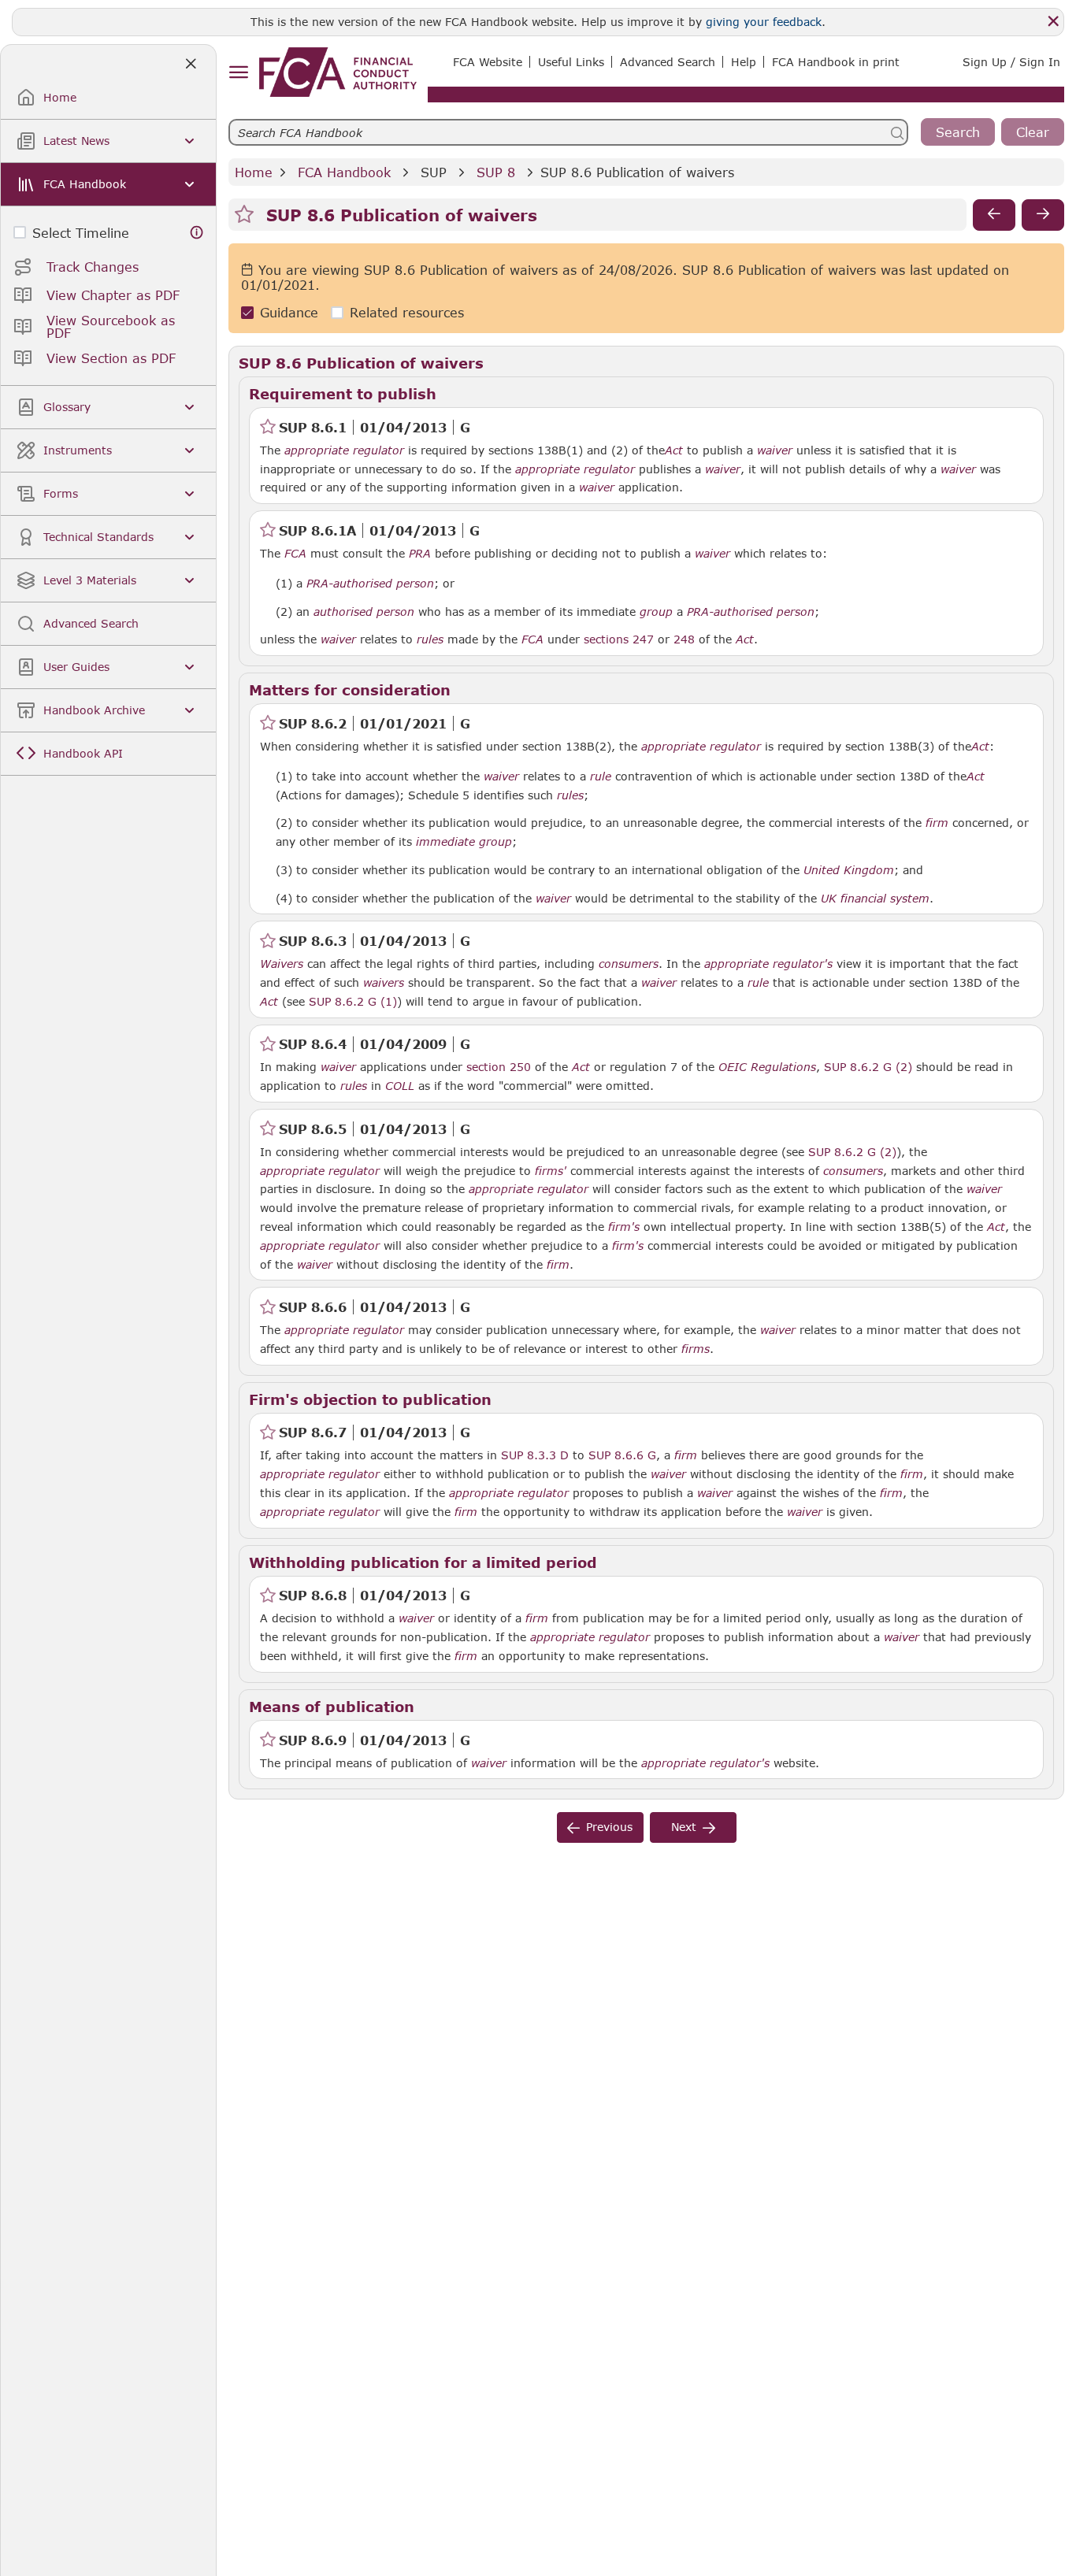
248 (684, 639)
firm (937, 823)
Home (254, 172)
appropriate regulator (344, 450)
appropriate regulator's (768, 964)
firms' (551, 1171)
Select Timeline (81, 233)
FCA (295, 554)
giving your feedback (764, 22)
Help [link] (744, 62)
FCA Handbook (344, 172)
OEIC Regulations (767, 1067)
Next (684, 1827)
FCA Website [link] (488, 62)
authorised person (364, 612)
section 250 (499, 1067)
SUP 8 (496, 172)
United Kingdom (849, 870)
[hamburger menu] (238, 73)
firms (696, 1349)
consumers (629, 964)
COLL (400, 1086)
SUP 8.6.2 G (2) (868, 1066)
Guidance (289, 313)
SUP (434, 172)
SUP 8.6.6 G (622, 1455)
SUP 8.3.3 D (535, 1455)
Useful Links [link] (571, 62)
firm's (624, 1227)
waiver (775, 450)
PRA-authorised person (370, 584)
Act (674, 450)
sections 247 (619, 639)
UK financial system (875, 899)
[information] (197, 233)
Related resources (407, 313)
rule (601, 777)
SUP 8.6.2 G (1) (353, 1001)
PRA (420, 554)
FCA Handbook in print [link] (836, 62)
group (656, 612)
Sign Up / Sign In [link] (1011, 62)
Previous (609, 1827)
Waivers (282, 964)
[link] (338, 72)
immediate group (464, 842)
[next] (1043, 215)
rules (430, 639)
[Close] (1053, 21)
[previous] (994, 215)
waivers (384, 983)
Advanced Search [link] (668, 62)
